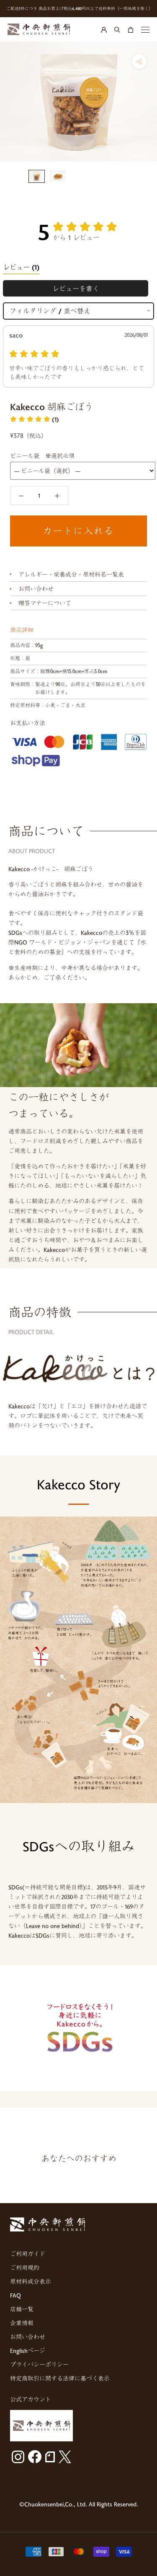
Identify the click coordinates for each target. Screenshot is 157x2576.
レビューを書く (76, 288)
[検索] (117, 29)
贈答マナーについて (45, 603)
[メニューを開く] (145, 29)
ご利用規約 (25, 2268)
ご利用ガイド (28, 2254)
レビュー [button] (21, 267)
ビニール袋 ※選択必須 (42, 456)
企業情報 (22, 2323)
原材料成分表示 (31, 2281)
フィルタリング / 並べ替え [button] (50, 311)
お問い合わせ (36, 589)
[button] (35, 419)
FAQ (15, 2295)
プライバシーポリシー (39, 2364)
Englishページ (28, 2351)
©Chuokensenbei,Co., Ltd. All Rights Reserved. (79, 2504)
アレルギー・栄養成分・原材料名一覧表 (71, 574)
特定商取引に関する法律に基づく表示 (60, 2378)
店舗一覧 (22, 2309)
